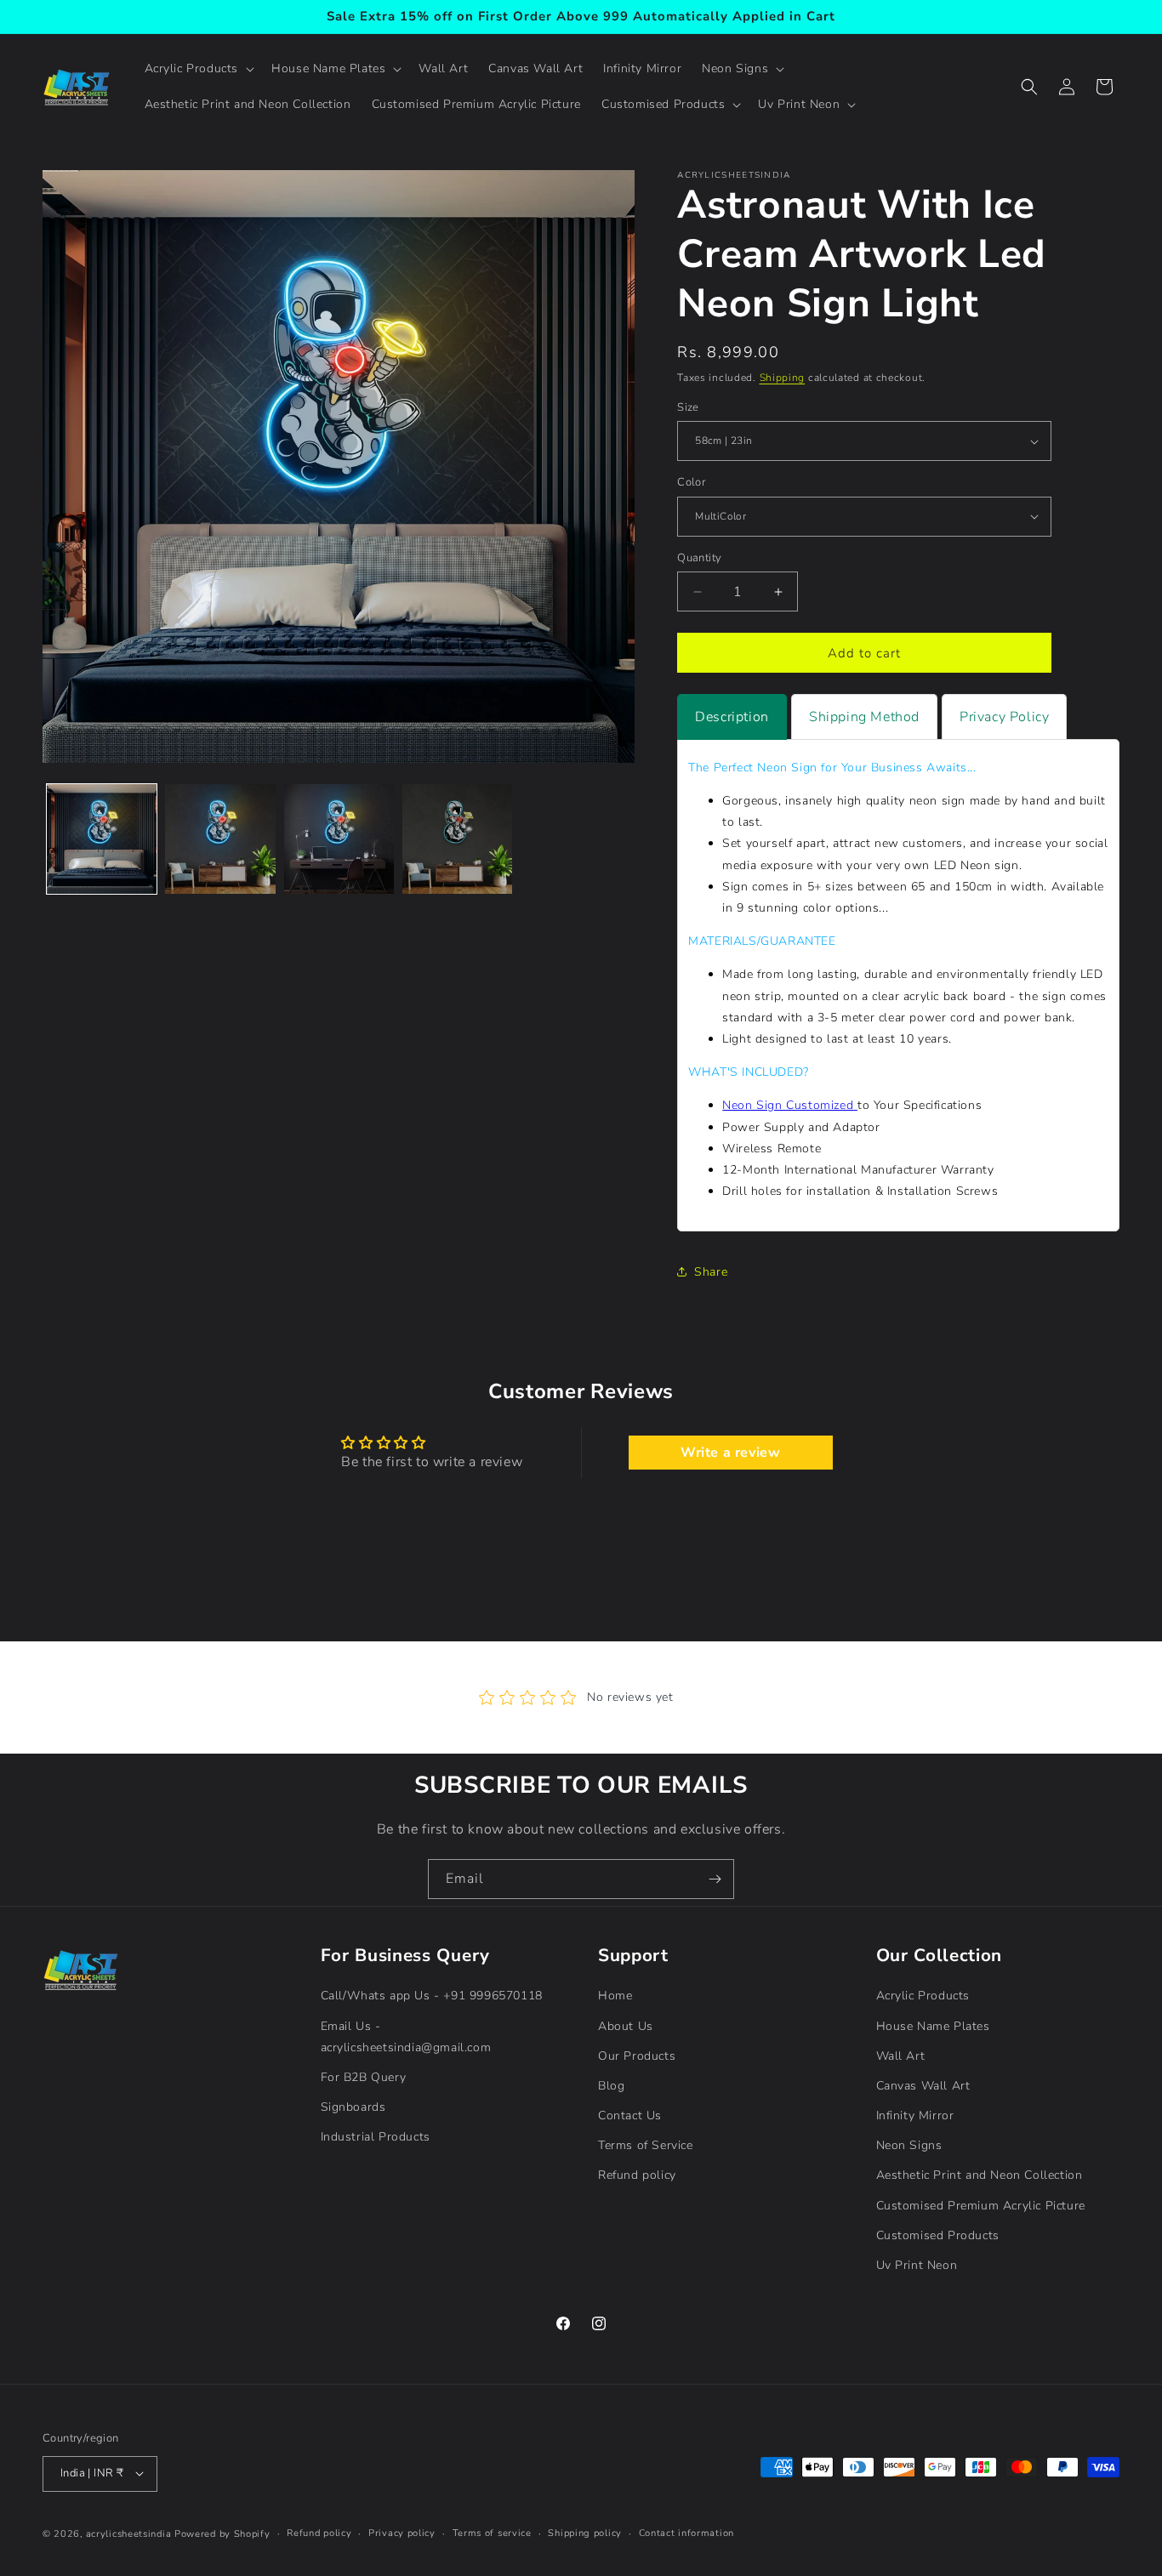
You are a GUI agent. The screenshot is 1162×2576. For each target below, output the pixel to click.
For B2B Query (364, 2077)
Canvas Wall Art (923, 2086)
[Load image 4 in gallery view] (457, 839)
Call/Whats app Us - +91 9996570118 (432, 1996)
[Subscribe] (715, 1879)
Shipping (783, 378)
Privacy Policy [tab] (1004, 717)
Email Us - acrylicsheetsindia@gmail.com (406, 2036)
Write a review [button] (730, 1453)
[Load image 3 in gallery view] (339, 839)
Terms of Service (646, 2145)
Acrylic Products (923, 1996)
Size (688, 407)
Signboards (353, 2107)
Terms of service (492, 2532)
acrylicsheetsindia (129, 2533)
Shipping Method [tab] (864, 717)
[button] (198, 69)
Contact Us (630, 2115)
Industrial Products (376, 2137)
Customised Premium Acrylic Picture (981, 2205)
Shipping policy (585, 2532)
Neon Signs (909, 2145)
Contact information (686, 2532)
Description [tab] (732, 717)
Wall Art (901, 2055)
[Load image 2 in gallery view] (220, 839)
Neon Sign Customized (788, 1105)
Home (615, 1996)
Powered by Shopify (222, 2533)
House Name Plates (933, 2025)
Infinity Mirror (915, 2115)
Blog (611, 2086)
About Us (626, 2025)
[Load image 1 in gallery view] (102, 839)
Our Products (637, 2055)
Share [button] (711, 1272)
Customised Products (938, 2235)
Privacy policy (402, 2532)
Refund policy (637, 2175)
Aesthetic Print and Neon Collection (980, 2175)
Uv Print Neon (917, 2265)
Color (691, 482)
